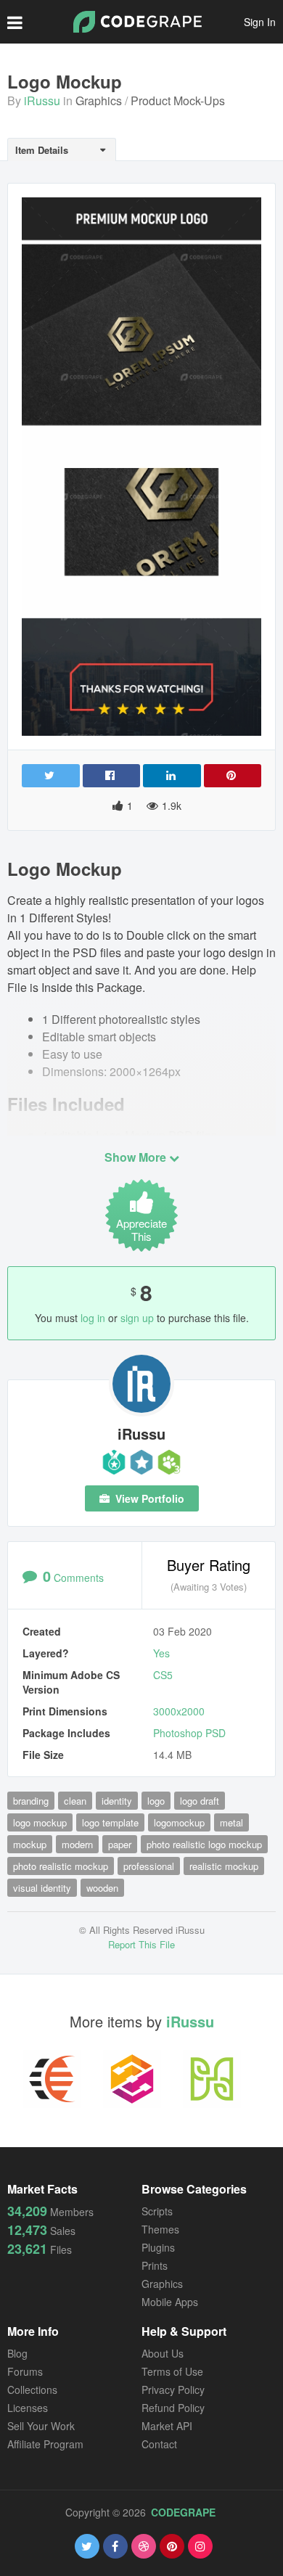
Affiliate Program (45, 2444)
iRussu (42, 101)
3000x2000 (179, 1711)
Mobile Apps (170, 2302)
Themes (160, 2229)
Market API (167, 2426)
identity (117, 1801)
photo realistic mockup (61, 1866)
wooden (102, 1888)
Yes (161, 1653)
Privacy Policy (173, 2390)
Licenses (28, 2408)
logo (156, 1801)
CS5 (163, 1675)
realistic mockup (224, 1866)
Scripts (157, 2211)
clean (75, 1801)
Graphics (99, 101)
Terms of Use (172, 2371)
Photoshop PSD (189, 1733)
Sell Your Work (41, 2426)
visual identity (42, 1888)
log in (93, 1318)
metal (231, 1822)
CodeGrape (183, 2512)
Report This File (141, 1944)
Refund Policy (173, 2408)
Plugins (158, 2247)
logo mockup (40, 1822)
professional (149, 1866)
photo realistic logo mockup (204, 1844)
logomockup (179, 1822)
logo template (110, 1822)
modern (77, 1844)
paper (120, 1844)
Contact (159, 2444)
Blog (17, 2353)
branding (31, 1801)
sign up (137, 1318)
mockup (30, 1844)
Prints (155, 2265)
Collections (32, 2390)
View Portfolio (148, 1498)
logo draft (200, 1801)
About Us (163, 2353)
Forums (25, 2371)
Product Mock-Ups (178, 101)
